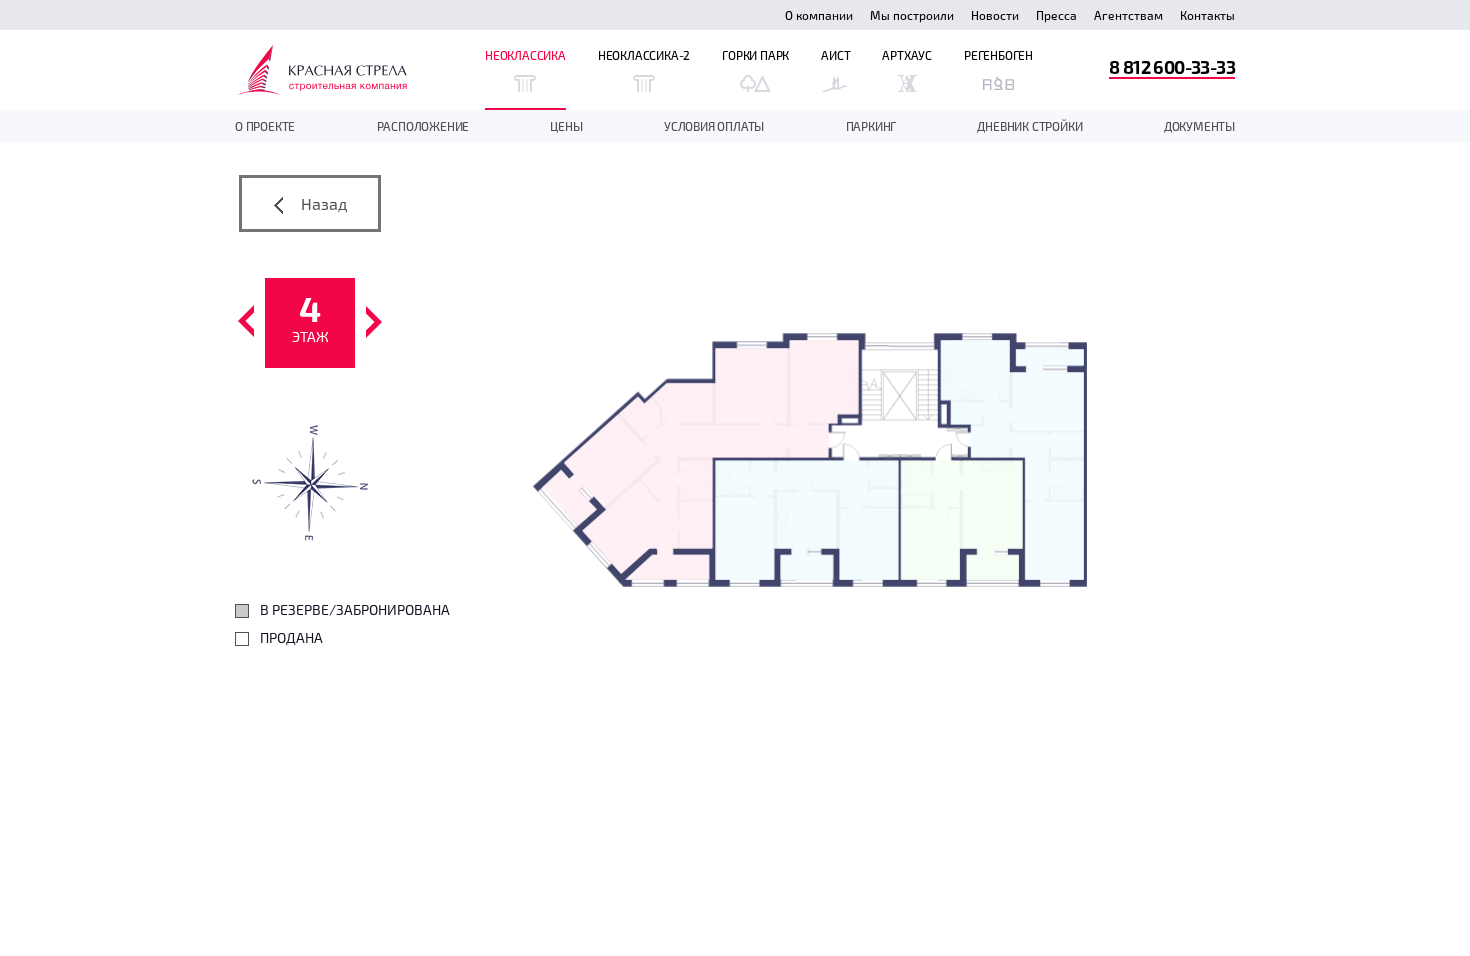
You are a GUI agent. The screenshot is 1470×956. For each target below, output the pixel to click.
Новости (995, 15)
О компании (819, 15)
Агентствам (1128, 15)
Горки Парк (755, 55)
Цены (566, 126)
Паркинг (871, 126)
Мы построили (912, 15)
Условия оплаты (714, 126)
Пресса (1056, 15)
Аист (835, 55)
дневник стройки (1029, 126)
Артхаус (907, 55)
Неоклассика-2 (644, 55)
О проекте (265, 126)
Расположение (423, 126)
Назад (322, 203)
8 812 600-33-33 (1172, 66)
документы (1199, 126)
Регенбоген (998, 55)
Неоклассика (525, 55)
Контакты (1207, 15)
